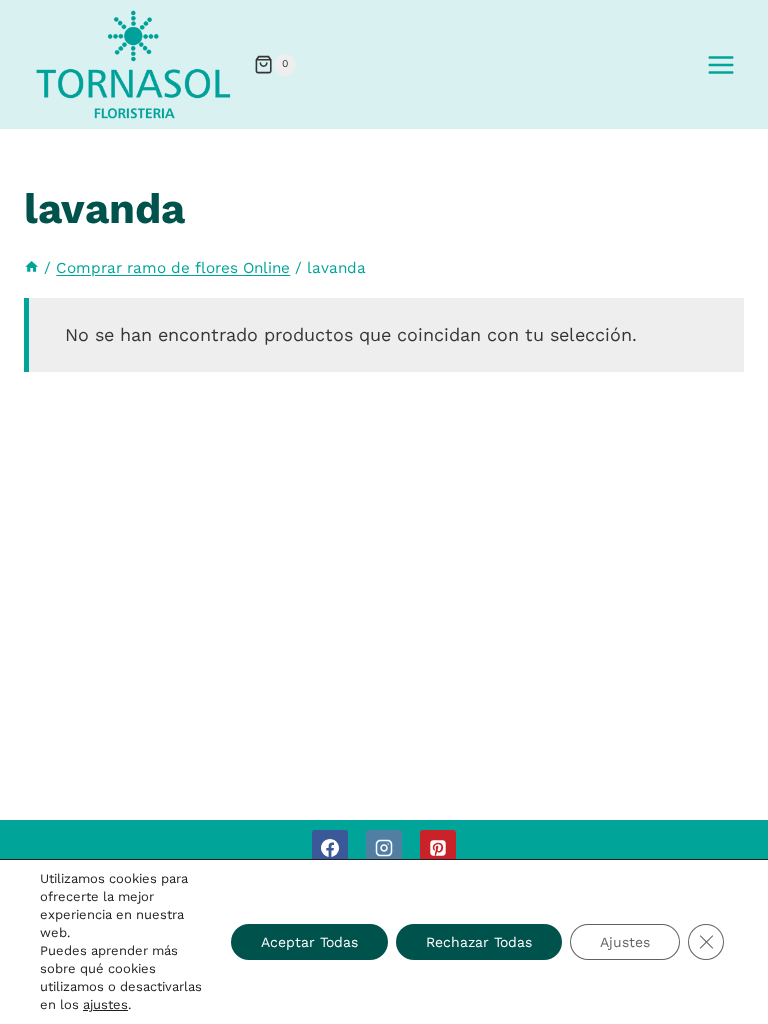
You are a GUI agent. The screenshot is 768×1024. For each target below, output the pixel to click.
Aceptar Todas (309, 942)
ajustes (105, 1004)
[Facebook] (330, 848)
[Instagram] (384, 848)
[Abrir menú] (720, 64)
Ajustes (625, 942)
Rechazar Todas (479, 942)
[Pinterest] (438, 848)
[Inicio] (31, 268)
